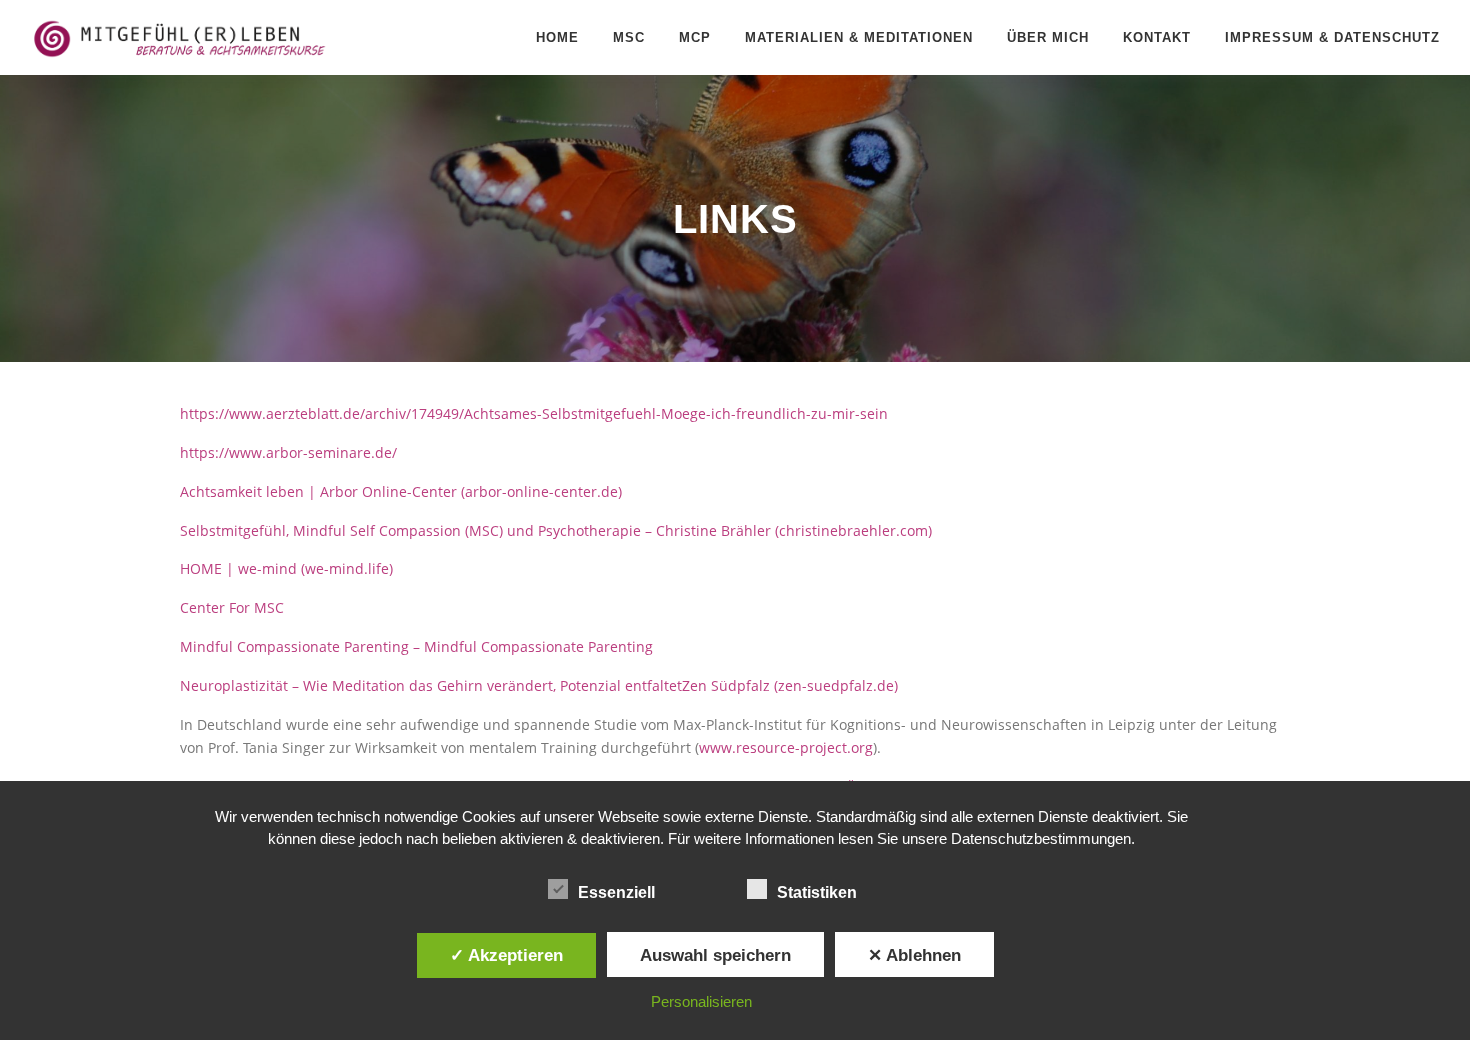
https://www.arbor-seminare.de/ (288, 452)
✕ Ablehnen (914, 955)
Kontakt (1157, 37)
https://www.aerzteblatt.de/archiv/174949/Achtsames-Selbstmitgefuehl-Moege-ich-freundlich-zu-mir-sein (534, 413)
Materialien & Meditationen (859, 37)
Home (557, 37)
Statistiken (817, 892)
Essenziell (616, 892)
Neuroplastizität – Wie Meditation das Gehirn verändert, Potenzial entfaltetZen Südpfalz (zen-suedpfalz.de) (539, 685)
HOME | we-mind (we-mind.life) (286, 568)
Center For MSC (232, 607)
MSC (629, 37)
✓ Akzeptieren (506, 955)
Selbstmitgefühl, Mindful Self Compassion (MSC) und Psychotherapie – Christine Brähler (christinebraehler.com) (556, 530)
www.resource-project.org (786, 747)
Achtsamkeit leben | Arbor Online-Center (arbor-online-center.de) (401, 491)
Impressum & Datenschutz (1332, 37)
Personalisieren (701, 1001)
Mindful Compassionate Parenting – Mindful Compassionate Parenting (416, 646)
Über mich (1048, 37)
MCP (695, 37)
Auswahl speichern (715, 955)
